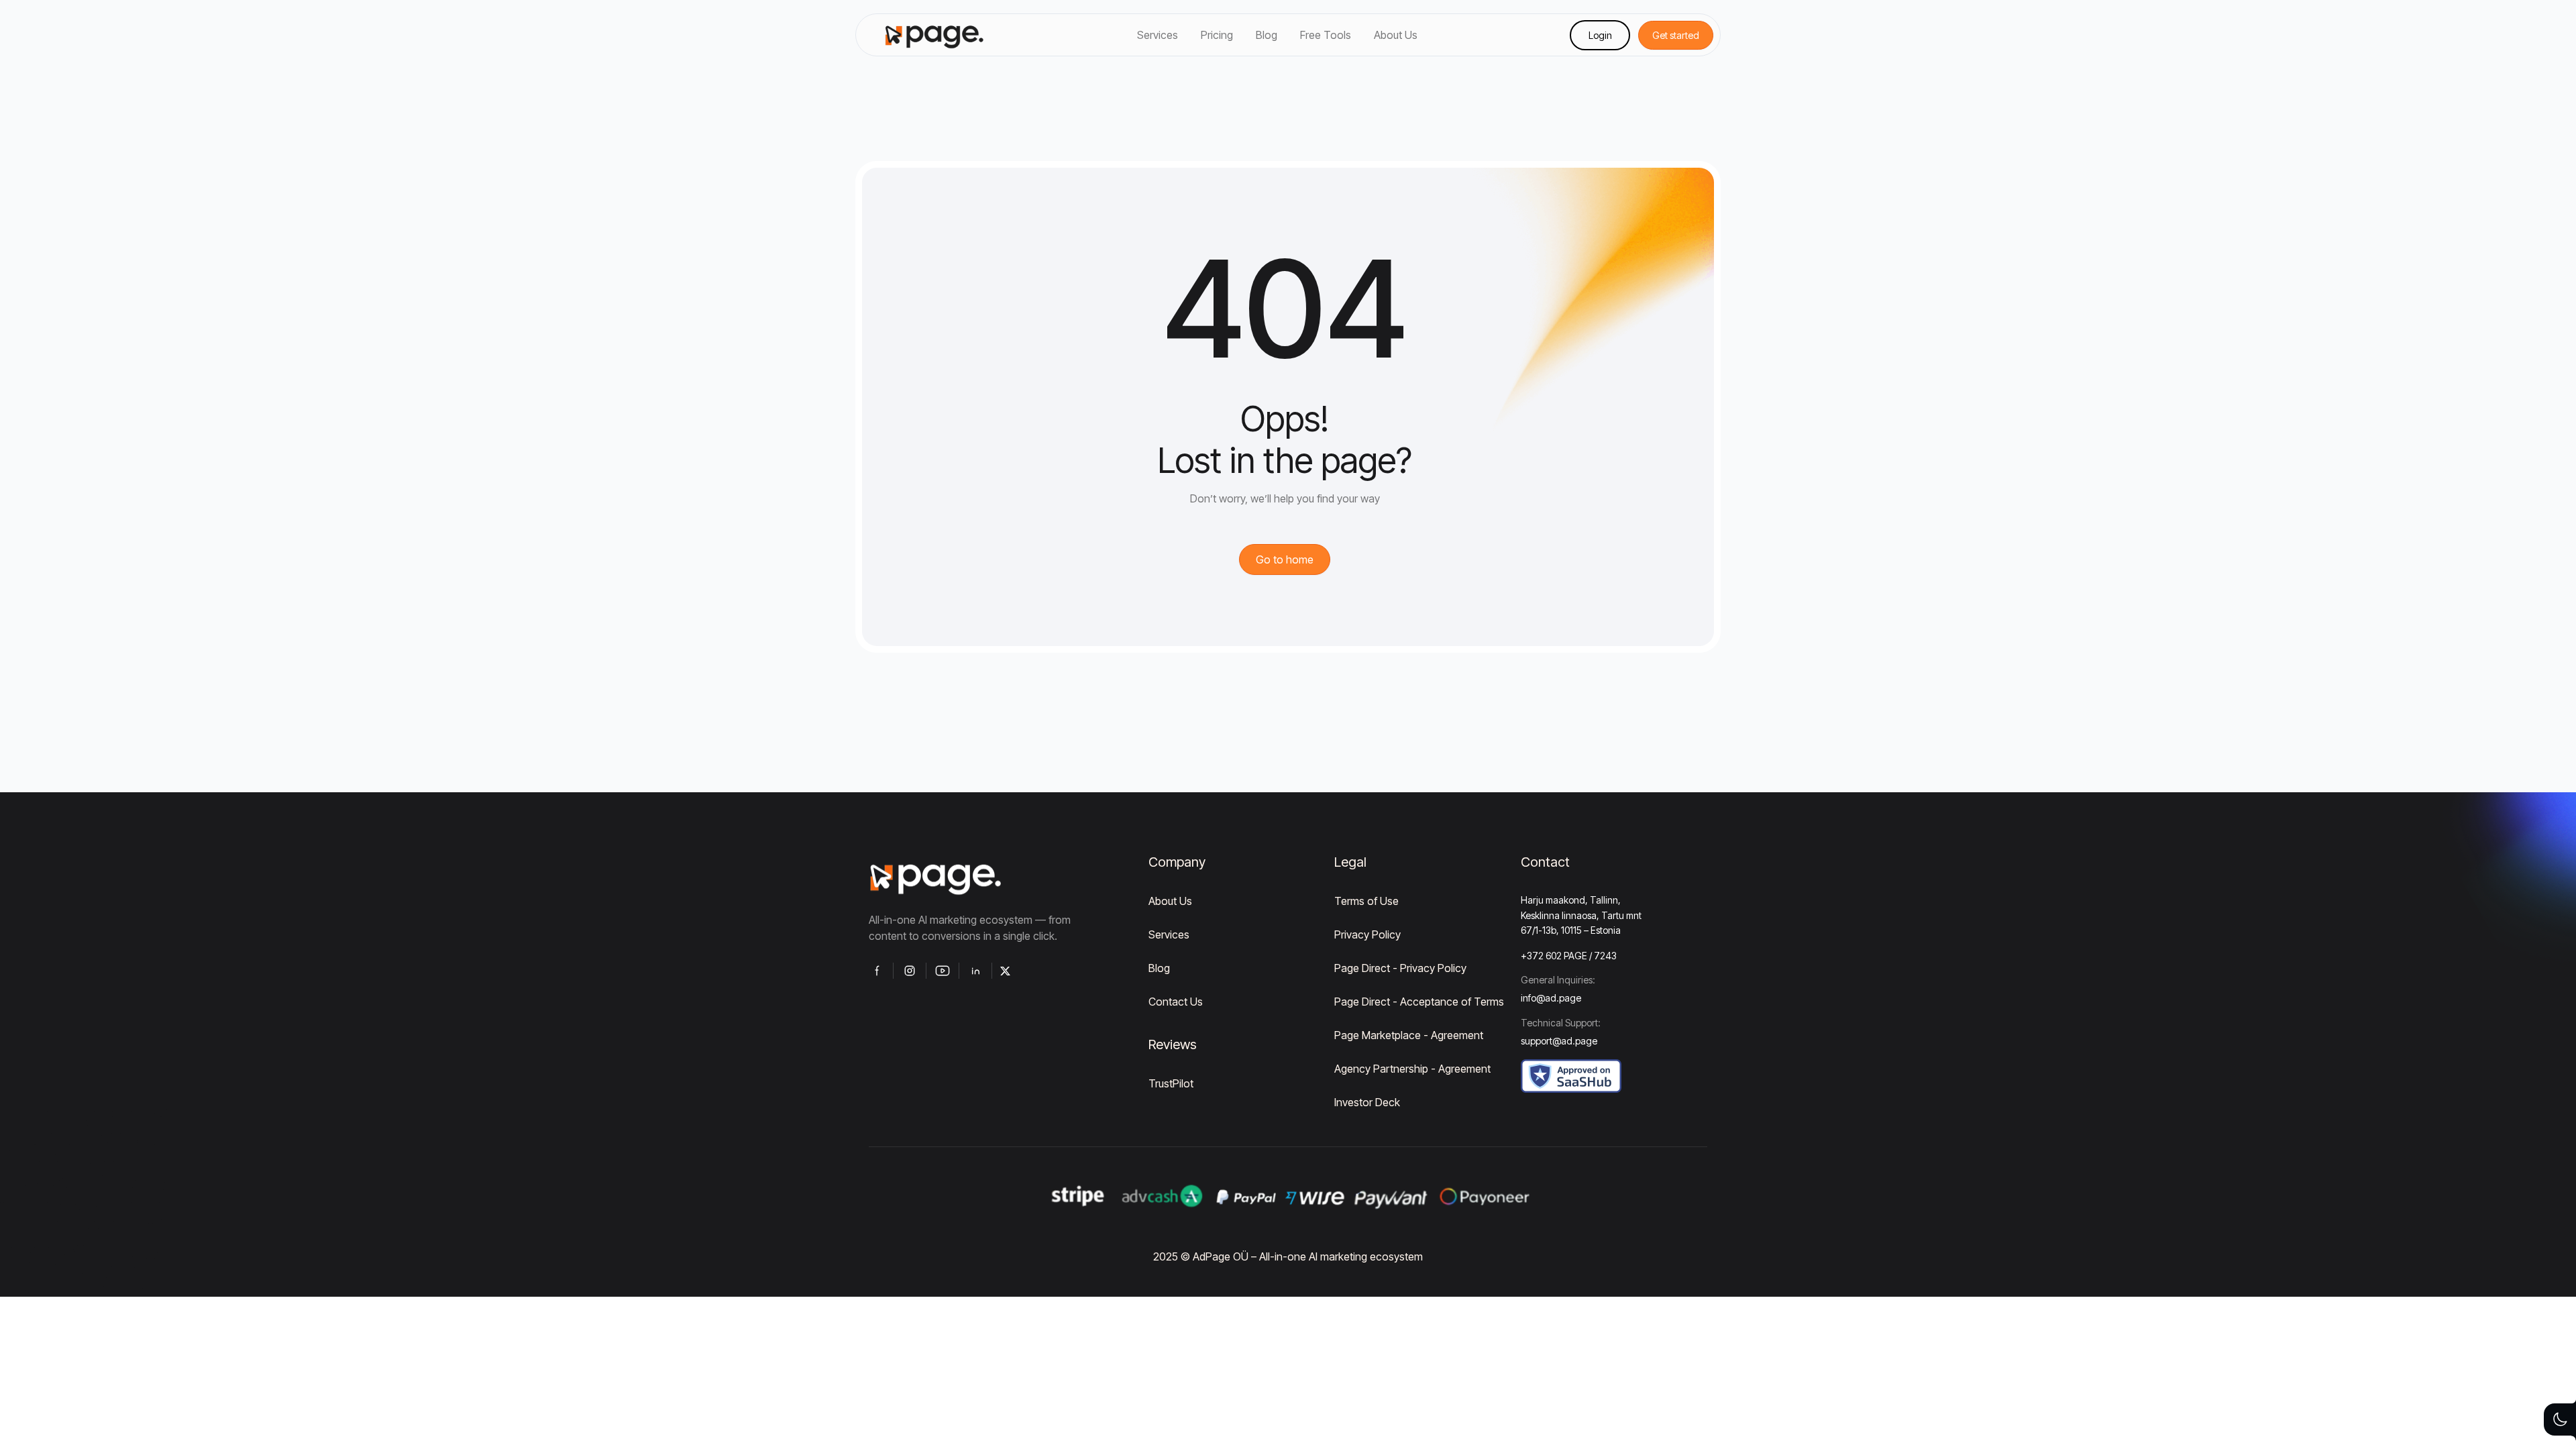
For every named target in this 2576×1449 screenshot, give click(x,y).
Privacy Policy (1367, 934)
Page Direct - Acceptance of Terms (1419, 1002)
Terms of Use (1366, 901)
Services (1169, 934)
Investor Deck (1367, 1102)
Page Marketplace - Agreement (1409, 1035)
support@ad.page (1559, 1041)
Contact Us (1176, 1002)
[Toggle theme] (2560, 1419)
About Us (1170, 901)
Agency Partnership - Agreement (1412, 1069)
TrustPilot (1171, 1083)
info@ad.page (1551, 998)
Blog (1159, 968)
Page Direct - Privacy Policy (1400, 968)
